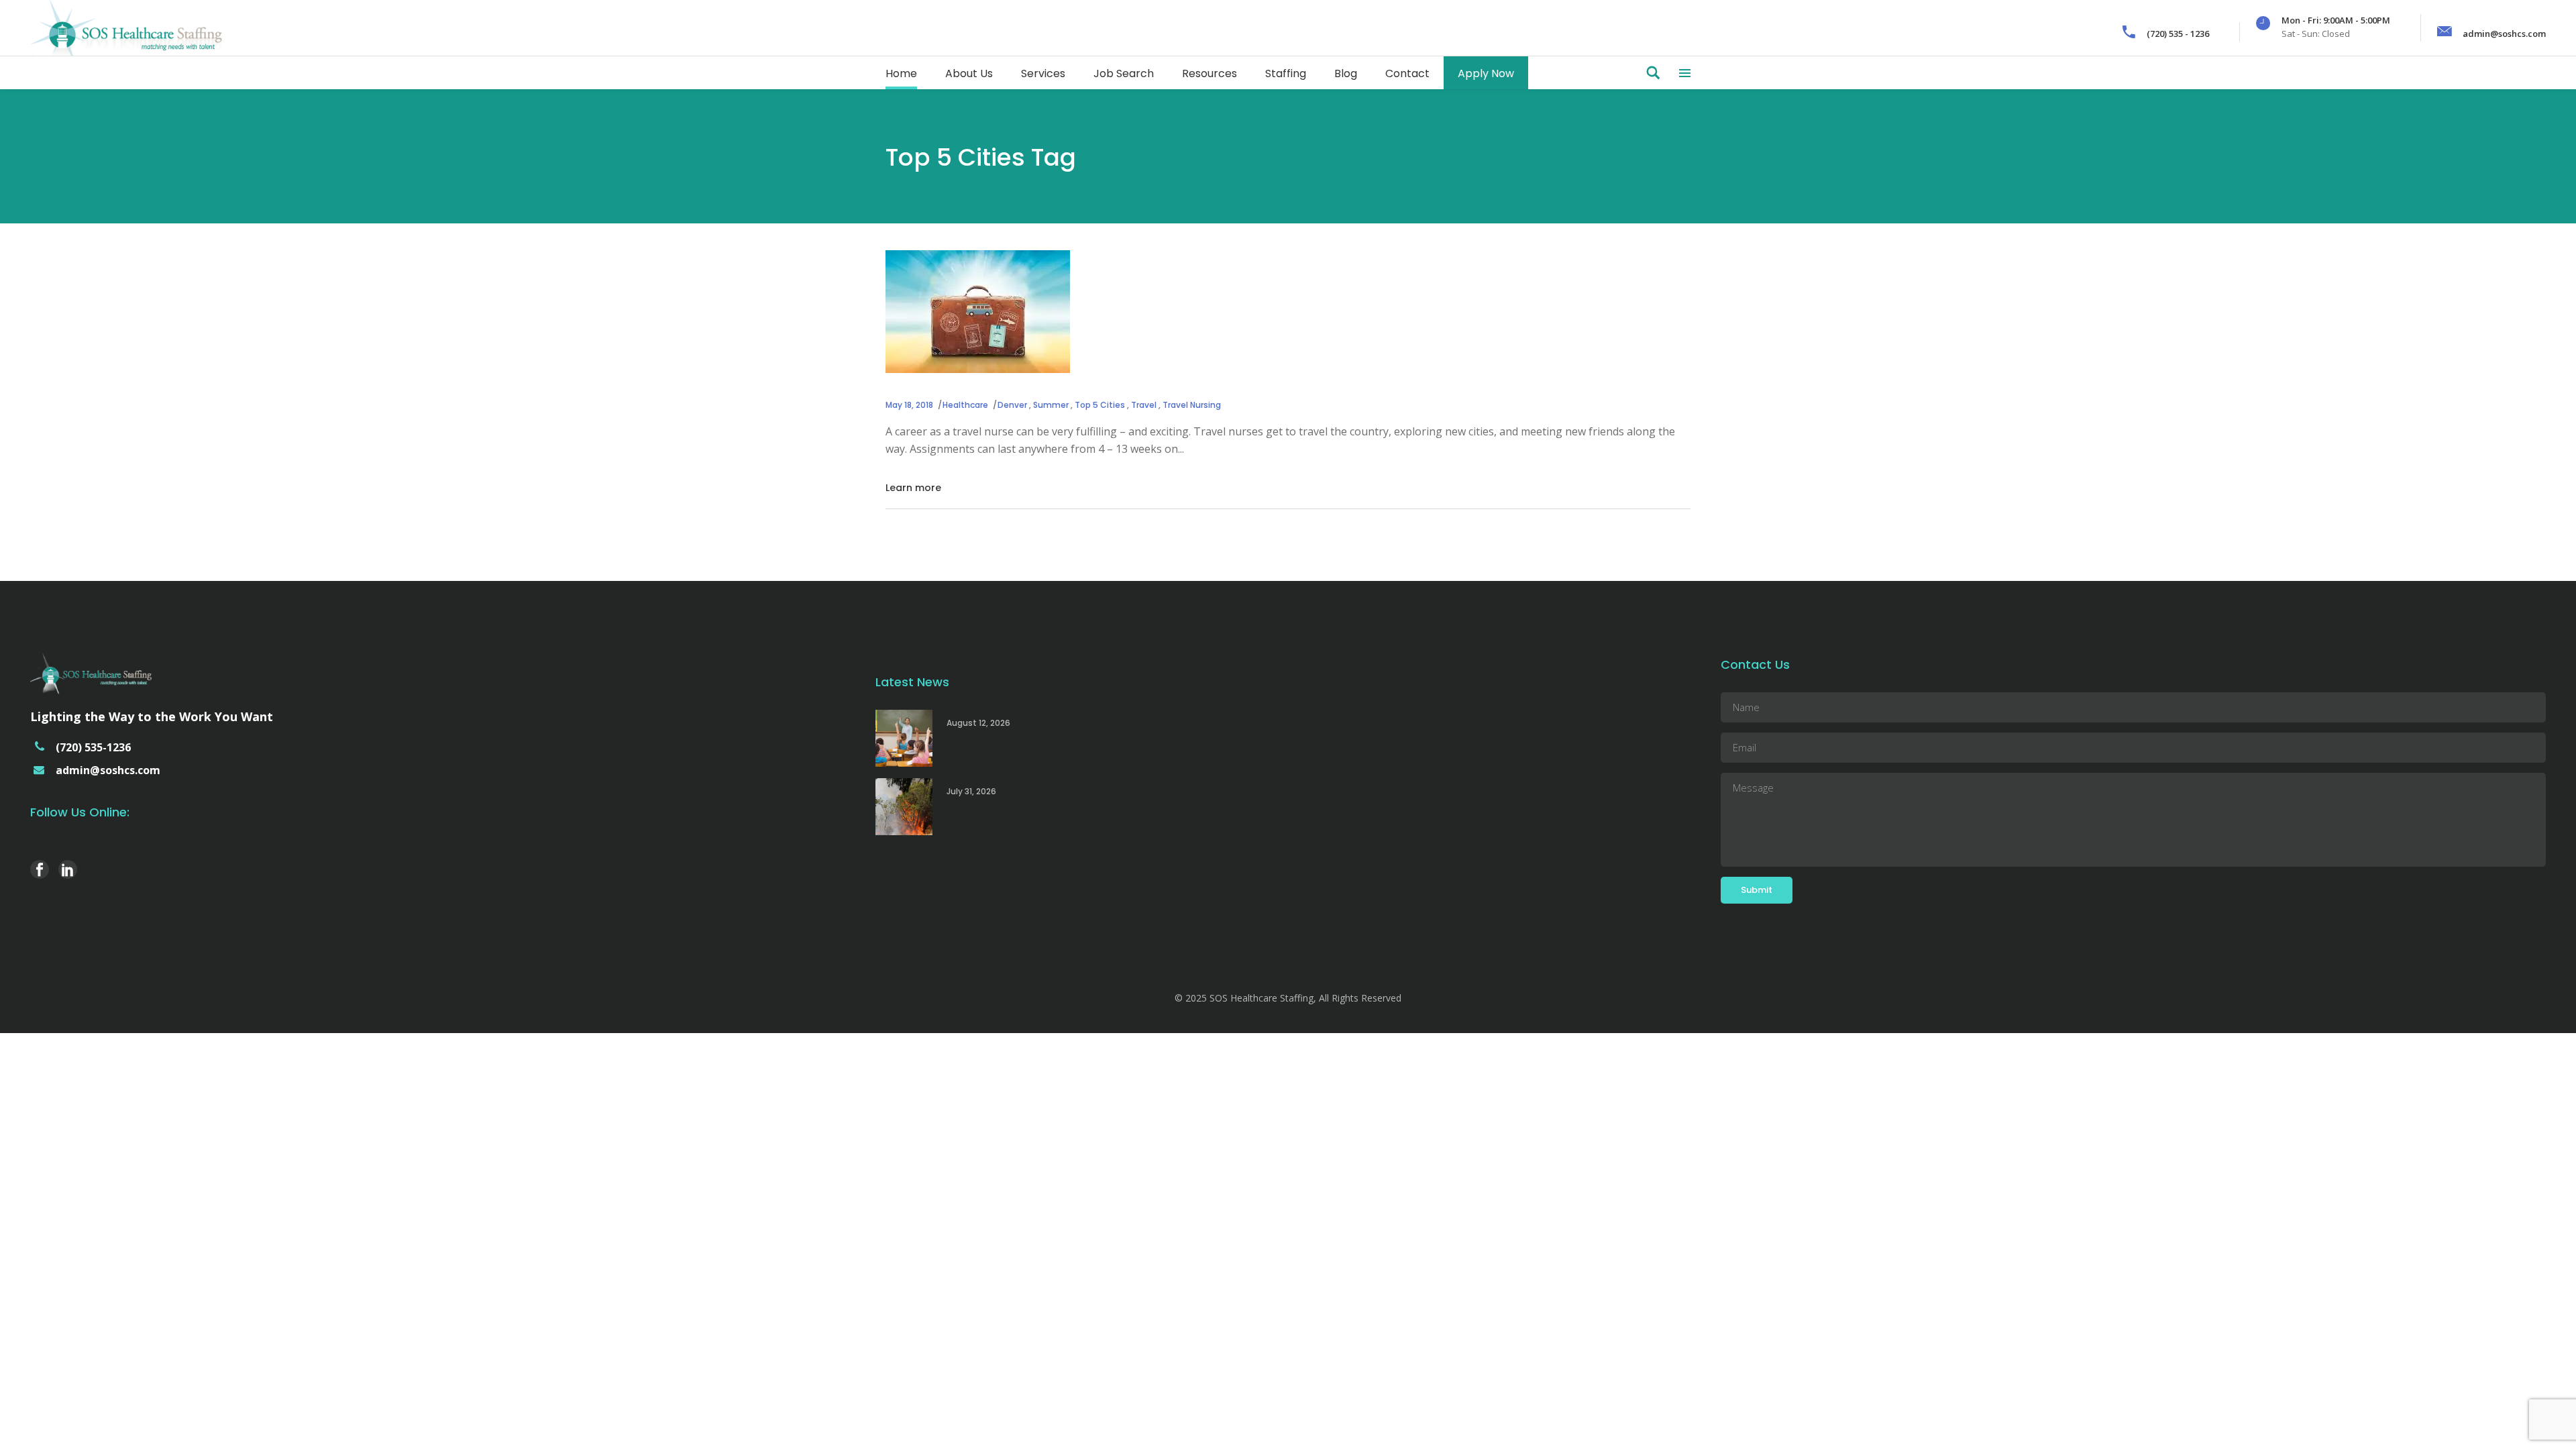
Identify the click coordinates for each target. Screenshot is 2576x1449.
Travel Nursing (1192, 405)
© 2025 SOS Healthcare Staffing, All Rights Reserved (1288, 998)
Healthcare (965, 405)
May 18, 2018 (909, 405)
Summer (1051, 405)
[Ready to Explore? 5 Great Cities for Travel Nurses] (978, 312)
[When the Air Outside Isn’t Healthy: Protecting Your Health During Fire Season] (904, 807)
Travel (1144, 405)
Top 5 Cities (1100, 405)
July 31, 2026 (971, 791)
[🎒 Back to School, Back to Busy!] (904, 738)
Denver (1012, 405)
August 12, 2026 (978, 723)
